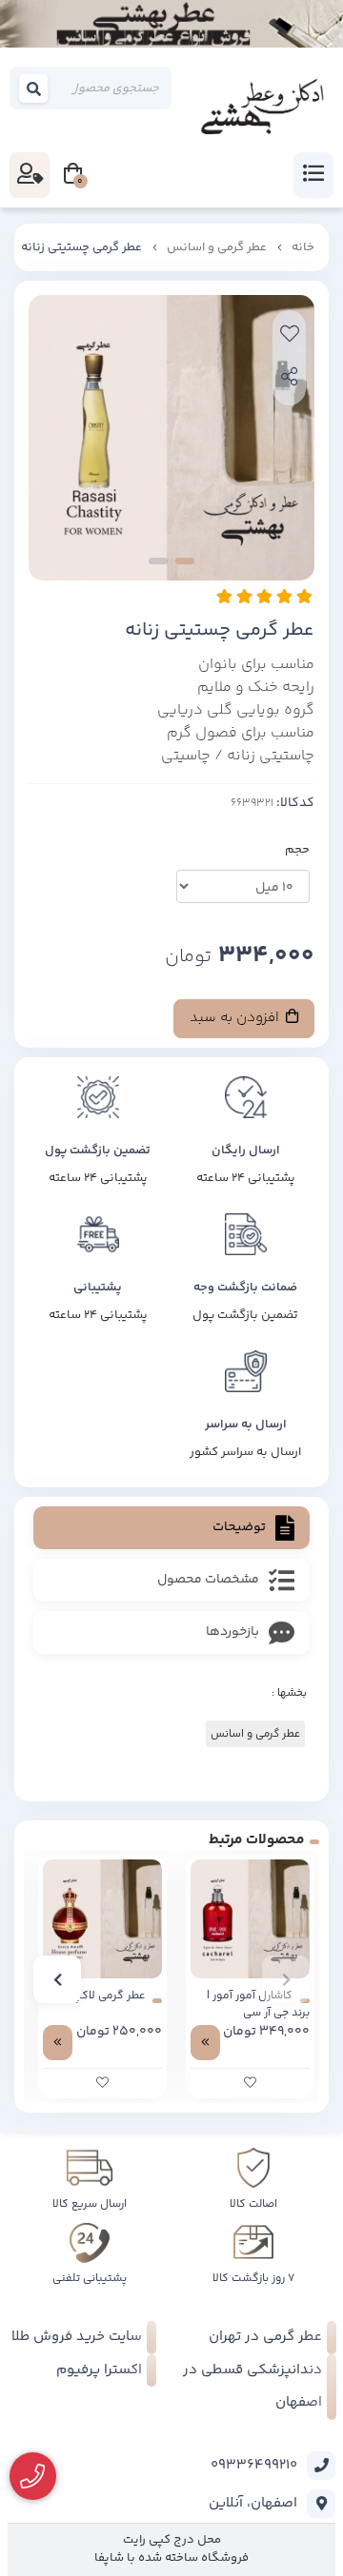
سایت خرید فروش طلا (77, 2337)
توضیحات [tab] (239, 1527)
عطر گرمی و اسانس (217, 247)
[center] (34, 88)
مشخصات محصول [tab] (208, 1580)
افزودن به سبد (236, 1018)
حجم (297, 850)
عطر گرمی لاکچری (103, 1996)
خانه (303, 247)
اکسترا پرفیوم (99, 2370)
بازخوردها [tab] (232, 1632)
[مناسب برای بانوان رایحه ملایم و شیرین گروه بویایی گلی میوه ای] (250, 1919)
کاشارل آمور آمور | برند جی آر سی (258, 2005)
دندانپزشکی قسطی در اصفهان (252, 2387)
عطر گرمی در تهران (265, 2337)
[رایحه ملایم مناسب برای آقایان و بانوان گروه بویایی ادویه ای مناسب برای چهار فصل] (102, 1919)
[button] (286, 1979)
